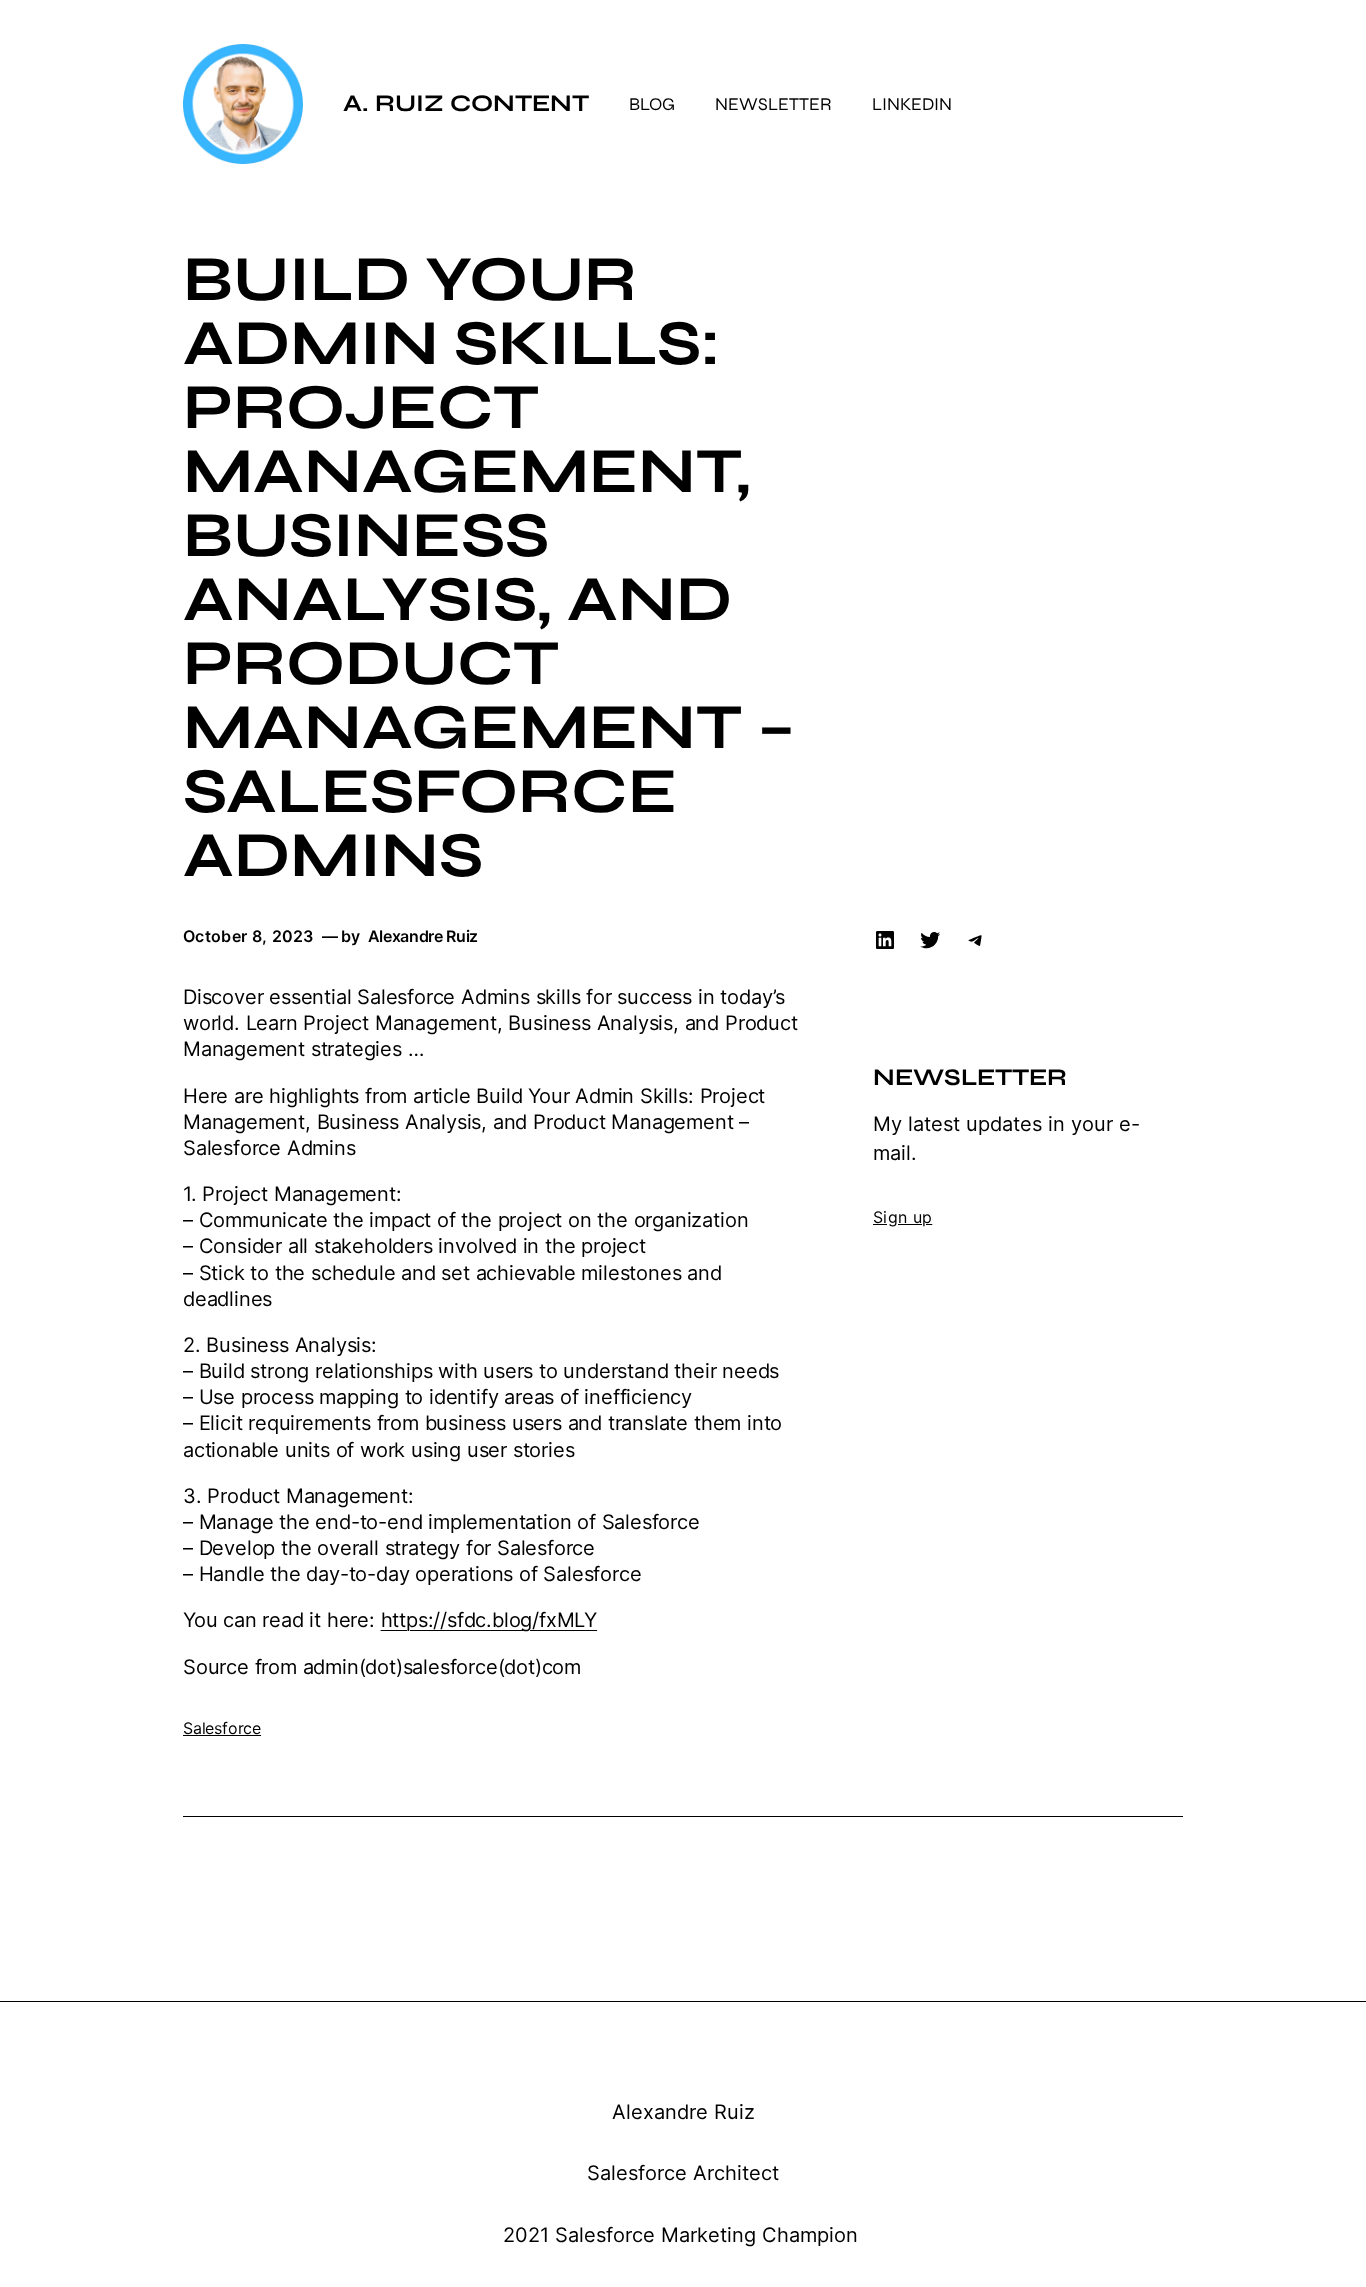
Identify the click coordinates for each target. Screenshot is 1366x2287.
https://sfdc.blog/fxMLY (489, 1620)
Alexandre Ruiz (683, 2112)
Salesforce (222, 1728)
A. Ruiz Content (466, 103)
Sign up (902, 1217)
